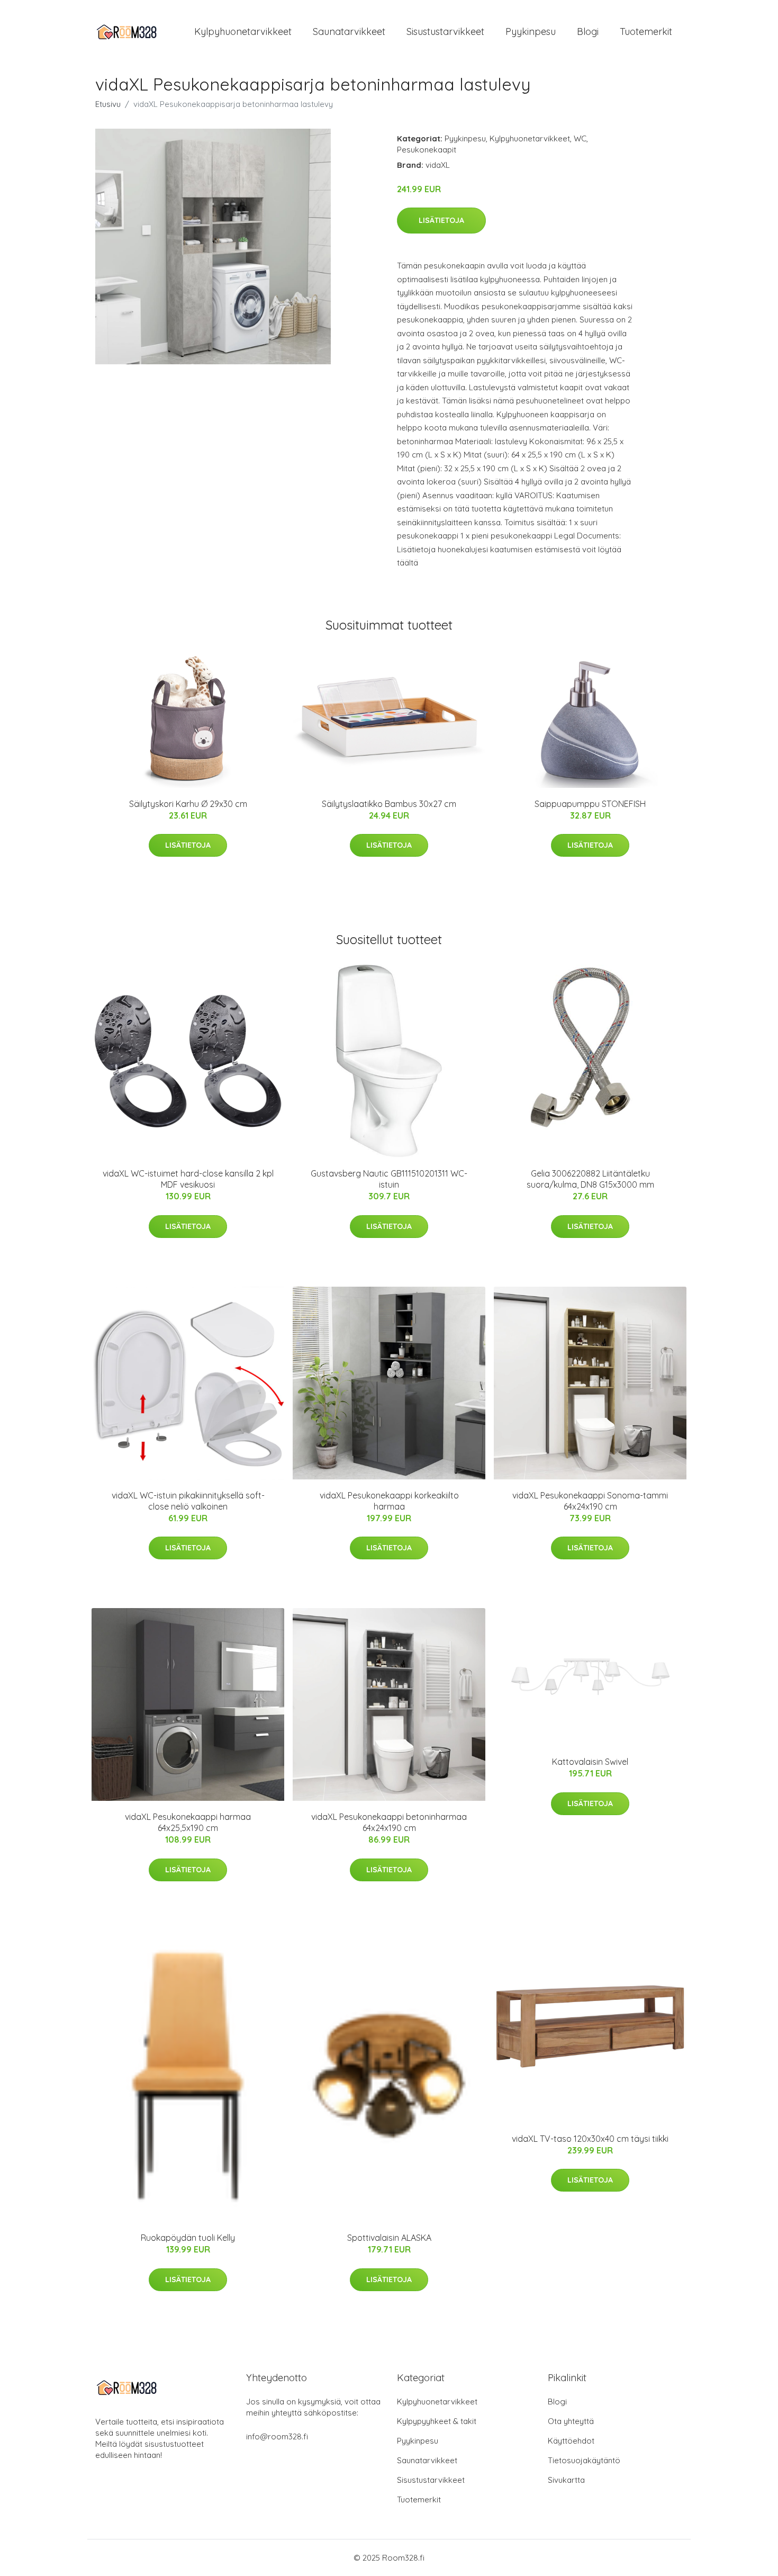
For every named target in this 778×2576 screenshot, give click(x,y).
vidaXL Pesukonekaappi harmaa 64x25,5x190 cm (188, 1822)
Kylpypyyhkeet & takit (437, 2421)
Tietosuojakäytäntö (584, 2460)
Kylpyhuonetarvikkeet (243, 32)
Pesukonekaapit (427, 150)
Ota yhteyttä (571, 2421)
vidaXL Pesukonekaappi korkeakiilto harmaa (389, 1501)
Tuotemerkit (646, 32)
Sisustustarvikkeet (445, 32)
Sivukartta (566, 2480)
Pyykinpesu (531, 32)
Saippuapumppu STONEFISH (590, 804)
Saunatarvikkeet (349, 32)
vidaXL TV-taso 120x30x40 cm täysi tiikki (590, 2139)
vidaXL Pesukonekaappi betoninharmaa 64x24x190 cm (389, 1822)
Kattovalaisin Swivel (590, 1762)
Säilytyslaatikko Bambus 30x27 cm (389, 804)
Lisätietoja (441, 220)
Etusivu (108, 104)
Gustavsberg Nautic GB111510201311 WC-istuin (389, 1179)
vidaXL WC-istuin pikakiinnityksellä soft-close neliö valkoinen (188, 1501)
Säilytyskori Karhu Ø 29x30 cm (188, 804)
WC (580, 138)
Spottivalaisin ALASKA (389, 2238)
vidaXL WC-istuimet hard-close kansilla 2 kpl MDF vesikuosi (188, 1179)
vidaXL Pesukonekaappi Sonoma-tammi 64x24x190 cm (590, 1501)
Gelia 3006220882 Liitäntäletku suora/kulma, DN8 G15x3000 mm (590, 1179)
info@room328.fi (277, 2436)
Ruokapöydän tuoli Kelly (188, 2238)
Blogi (588, 32)
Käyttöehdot (571, 2441)
